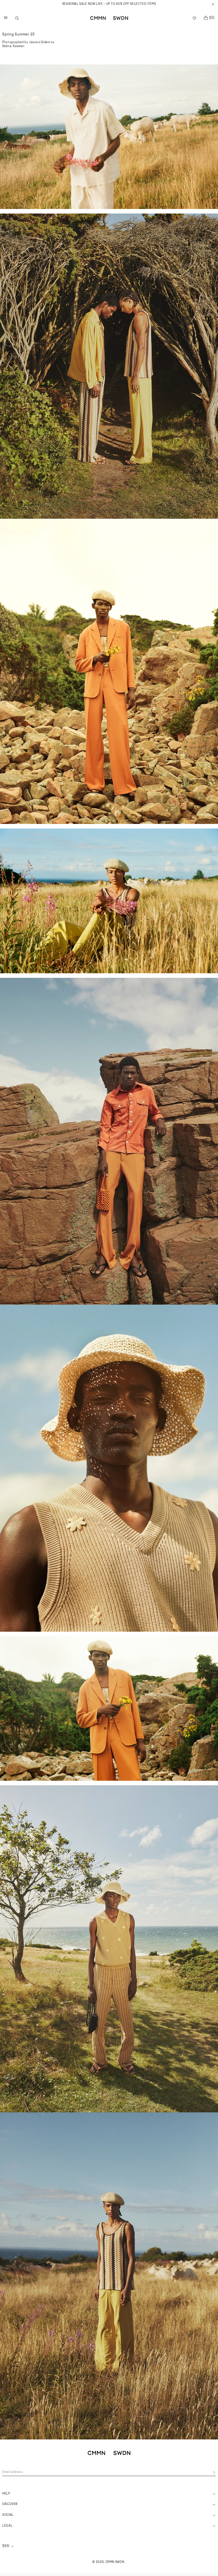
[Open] (5, 18)
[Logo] (109, 18)
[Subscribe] (214, 2472)
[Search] (17, 18)
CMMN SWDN (115, 2562)
